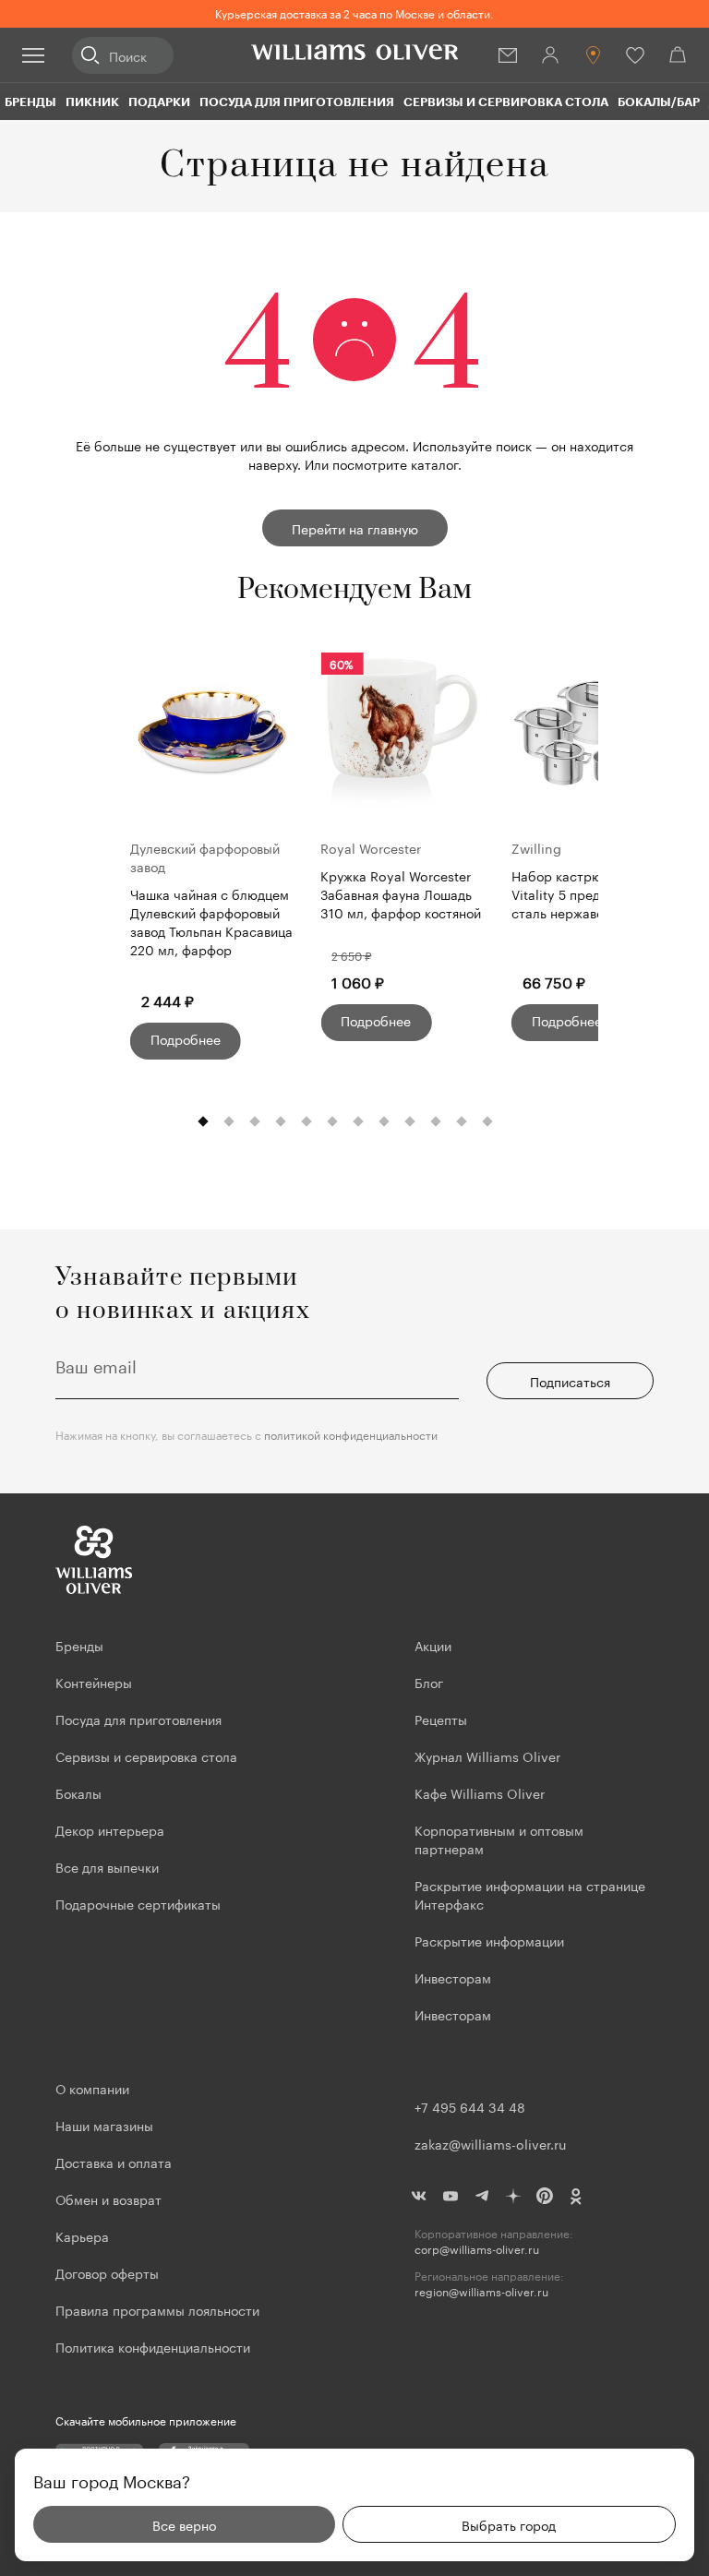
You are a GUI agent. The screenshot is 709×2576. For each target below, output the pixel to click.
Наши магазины (104, 2125)
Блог (429, 1682)
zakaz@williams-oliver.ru (490, 2143)
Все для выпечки (107, 1866)
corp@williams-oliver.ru (477, 2249)
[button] (203, 1122)
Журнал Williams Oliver (487, 1755)
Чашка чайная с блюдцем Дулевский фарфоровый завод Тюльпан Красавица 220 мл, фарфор (211, 921)
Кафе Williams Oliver (480, 1792)
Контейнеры (94, 1682)
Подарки (159, 102)
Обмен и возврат (108, 2199)
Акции (433, 1645)
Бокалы (78, 1792)
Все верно (184, 2524)
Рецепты (441, 1719)
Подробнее (186, 1038)
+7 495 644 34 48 (470, 2106)
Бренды (30, 102)
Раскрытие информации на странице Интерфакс (530, 1894)
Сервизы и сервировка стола (506, 102)
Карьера (82, 2235)
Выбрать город (509, 2524)
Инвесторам (455, 1977)
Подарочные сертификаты (138, 1903)
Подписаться (570, 1381)
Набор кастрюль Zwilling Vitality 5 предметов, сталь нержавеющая (590, 894)
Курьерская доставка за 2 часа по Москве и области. (354, 12)
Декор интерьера (110, 1829)
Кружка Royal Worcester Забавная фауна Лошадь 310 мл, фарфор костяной (401, 894)
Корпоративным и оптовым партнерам (499, 1839)
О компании (92, 2088)
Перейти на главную (355, 528)
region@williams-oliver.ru (481, 2291)
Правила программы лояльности (157, 2309)
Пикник (92, 102)
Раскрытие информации (489, 1940)
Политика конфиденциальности (153, 2346)
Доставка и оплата (114, 2162)
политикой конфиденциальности (351, 1434)
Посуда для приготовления (297, 102)
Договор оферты (107, 2272)
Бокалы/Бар (659, 102)
